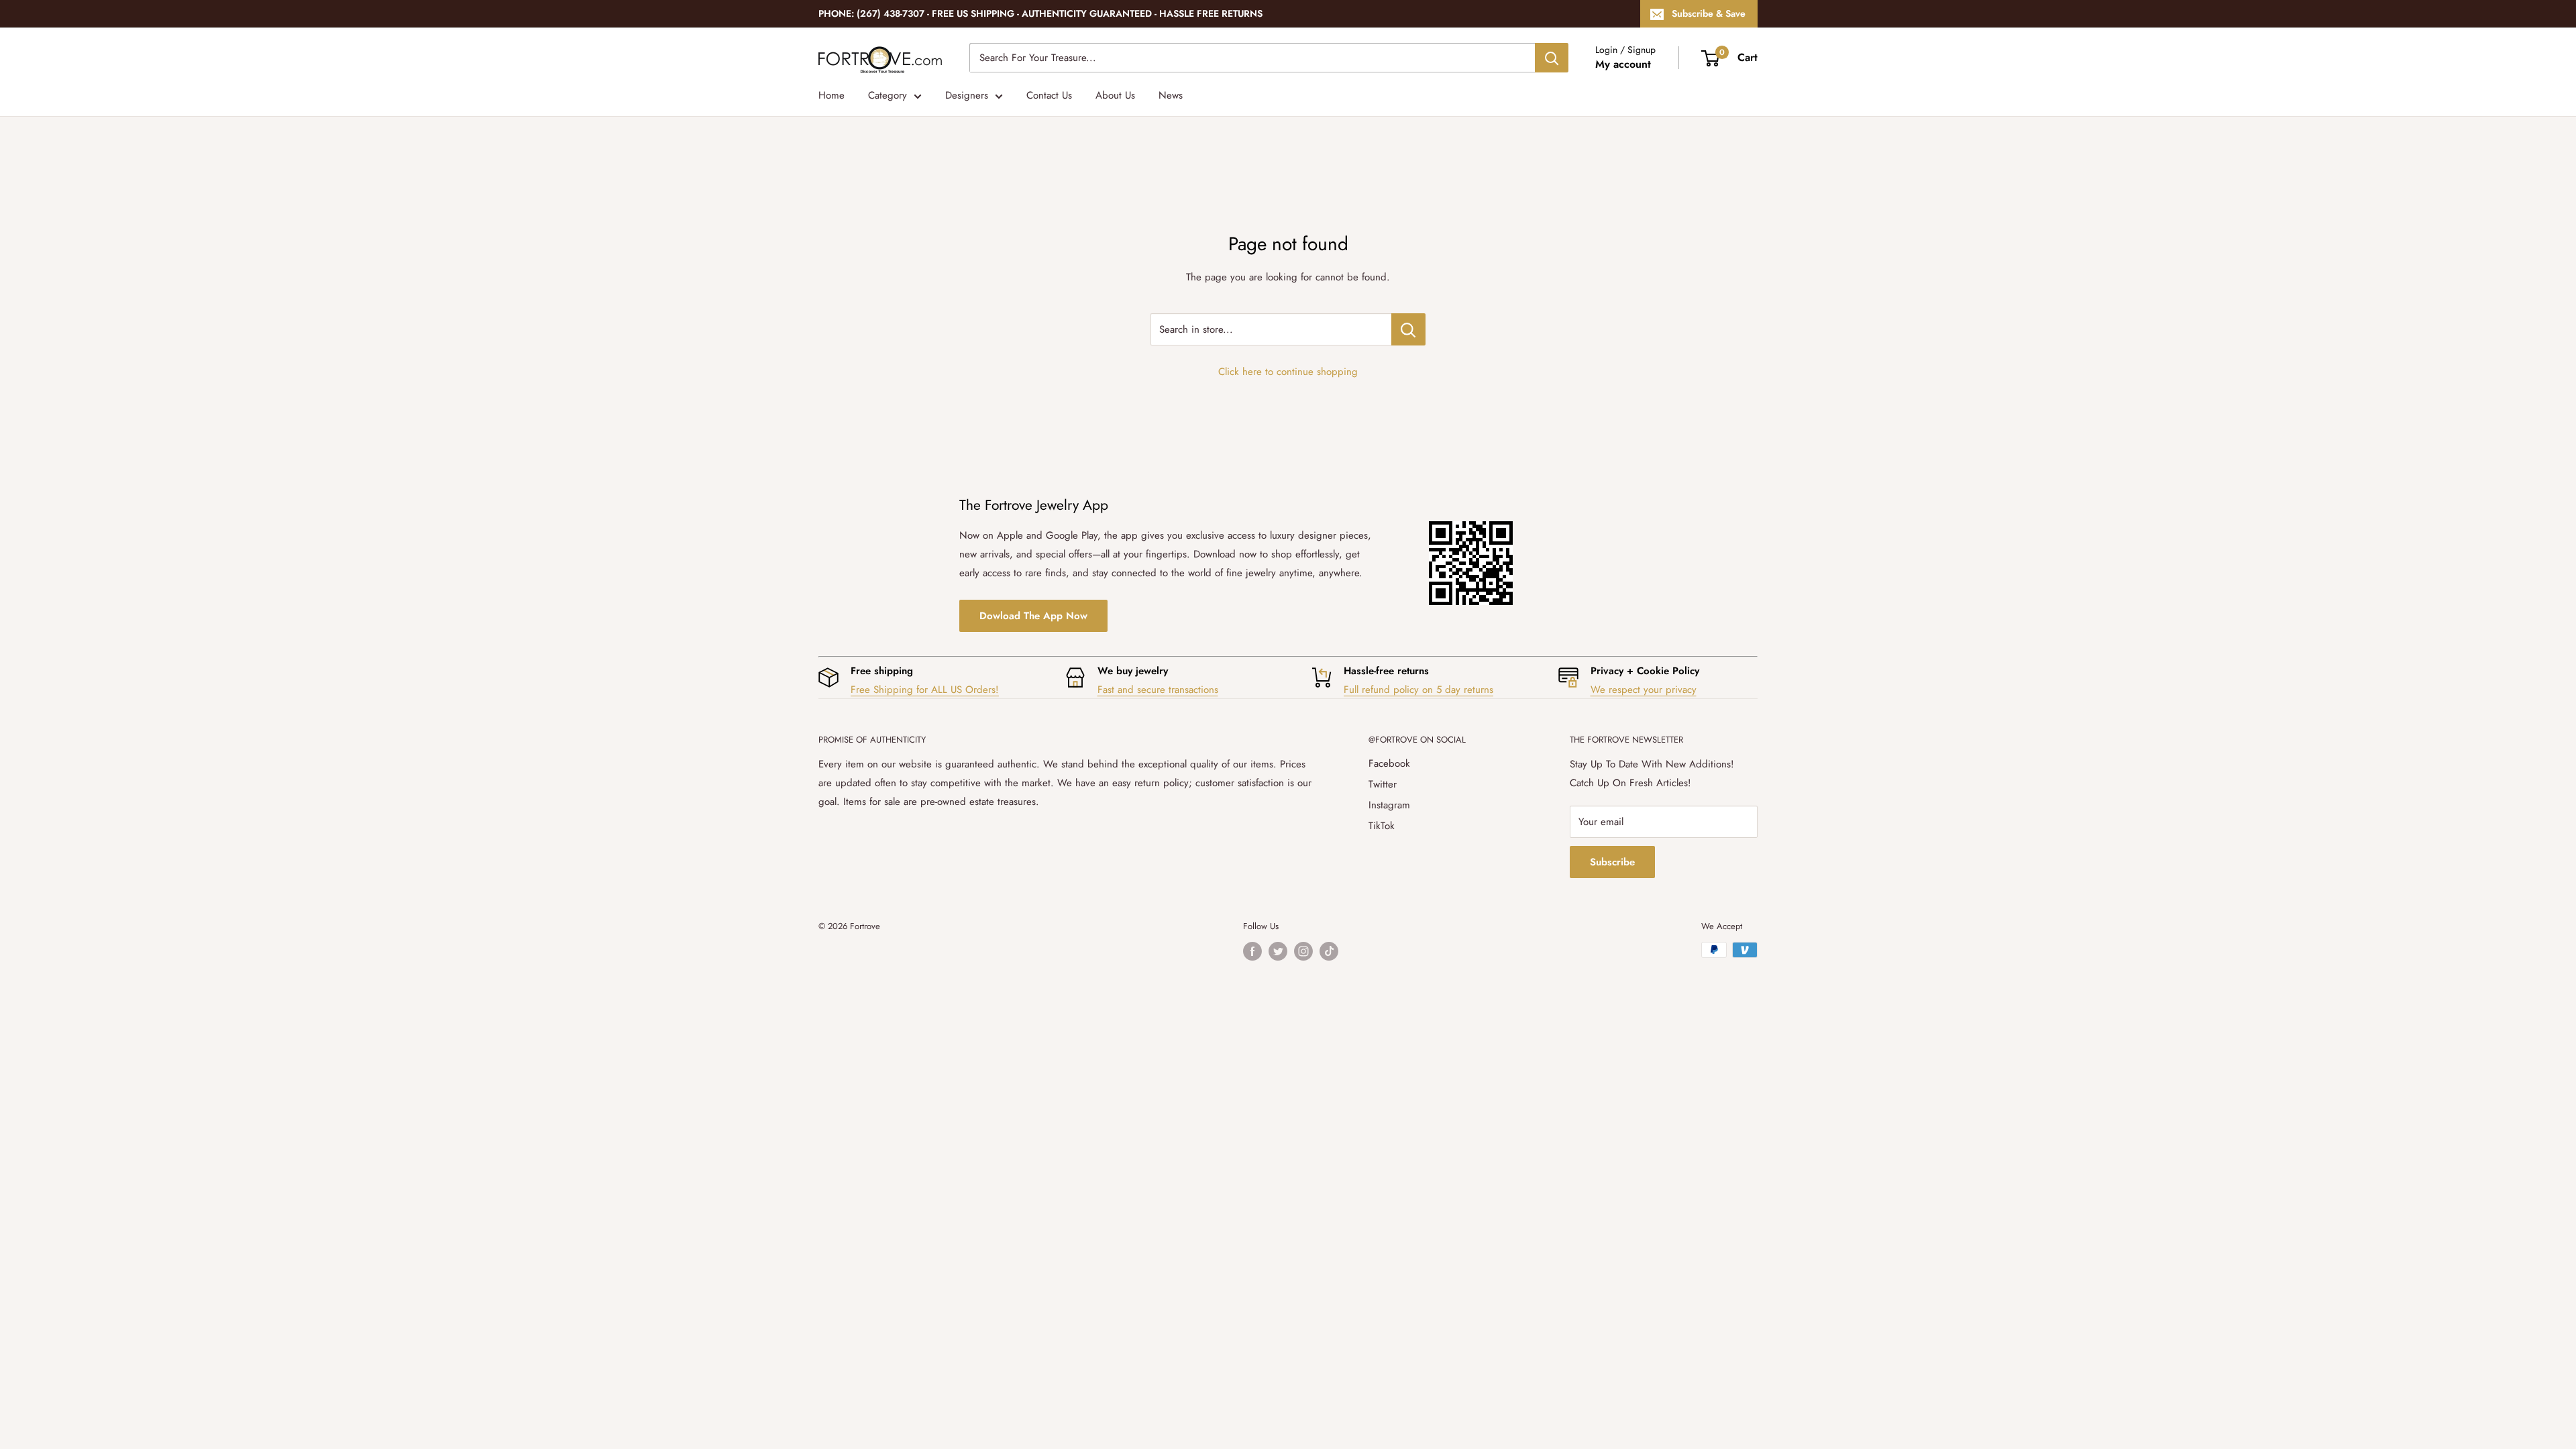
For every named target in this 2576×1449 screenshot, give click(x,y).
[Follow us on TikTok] (1329, 951)
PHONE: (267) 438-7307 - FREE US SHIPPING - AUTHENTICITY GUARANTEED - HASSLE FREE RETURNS (1040, 13)
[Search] (1552, 58)
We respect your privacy (1644, 690)
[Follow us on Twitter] (1278, 951)
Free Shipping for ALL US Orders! (925, 690)
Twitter (1383, 784)
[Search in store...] (1408, 329)
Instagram (1389, 805)
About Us (1115, 95)
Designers (967, 95)
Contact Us (1049, 95)
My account (1623, 64)
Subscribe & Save (1709, 13)
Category (888, 95)
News (1171, 95)
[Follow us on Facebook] (1252, 951)
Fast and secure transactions (1158, 690)
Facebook (1389, 763)
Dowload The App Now (1033, 616)
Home (831, 95)
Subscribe (1612, 862)
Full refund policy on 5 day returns (1418, 690)
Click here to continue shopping (1288, 372)
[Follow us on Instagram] (1303, 951)
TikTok (1382, 826)
